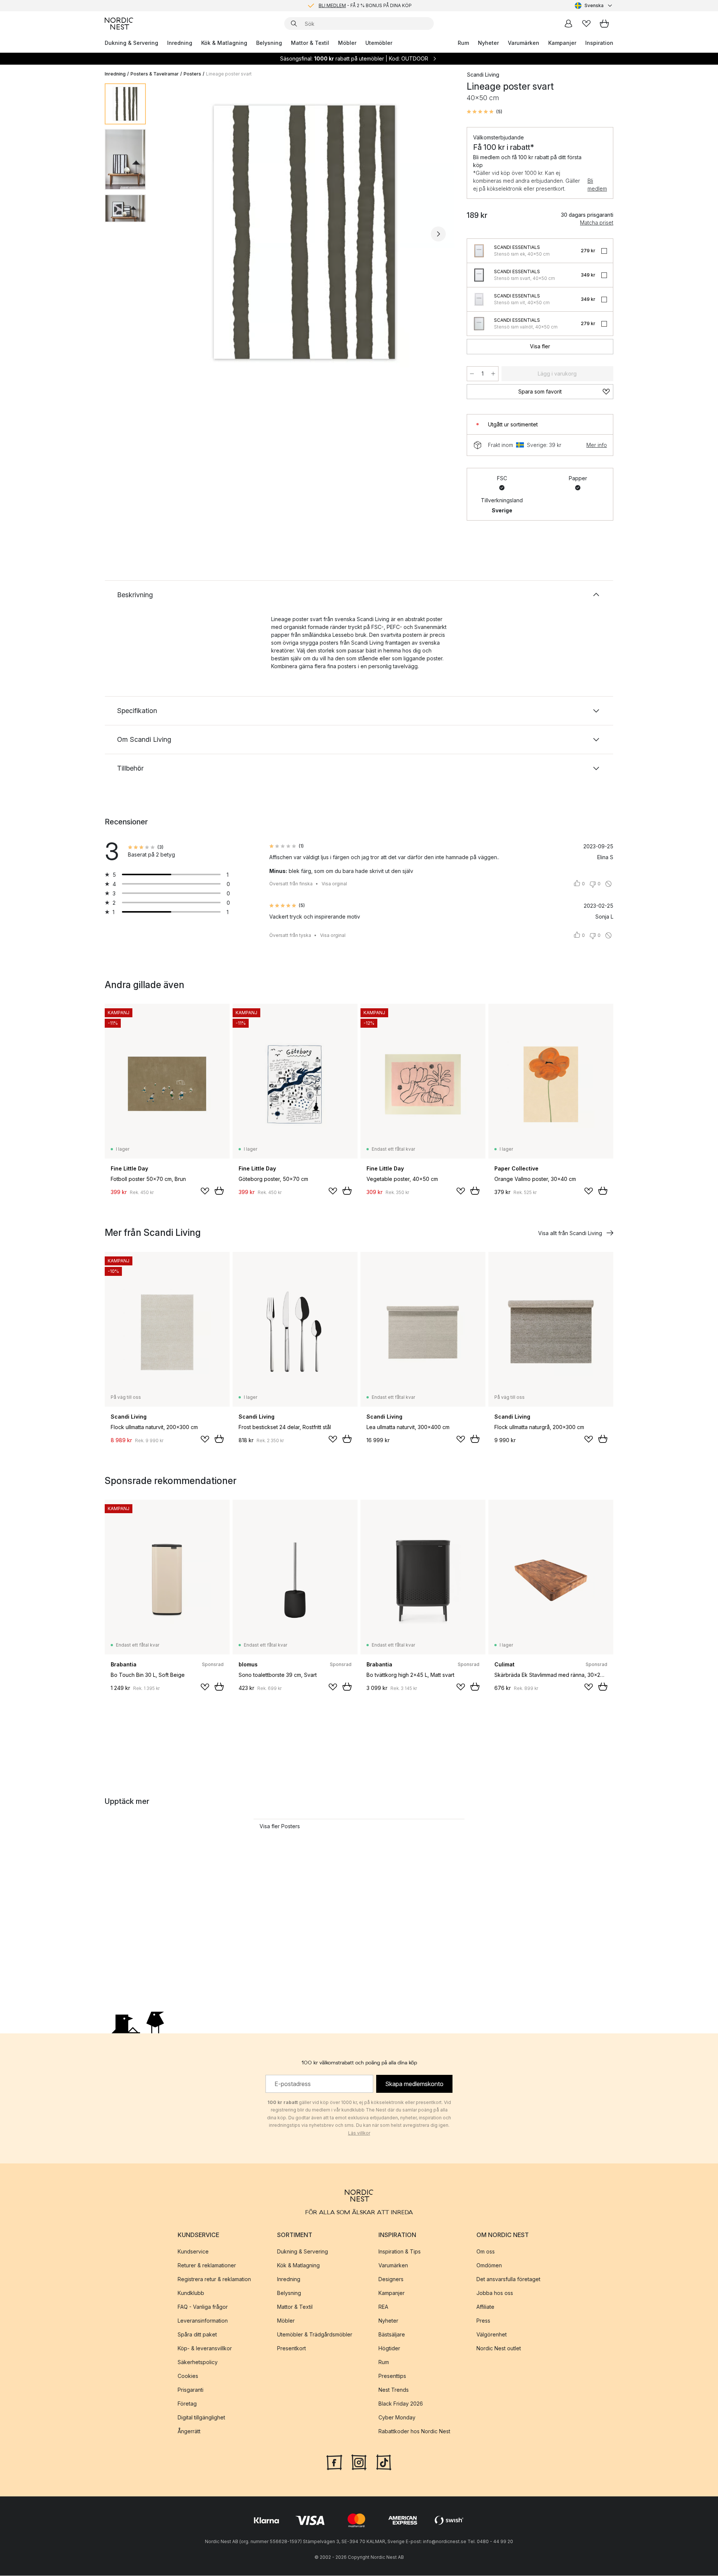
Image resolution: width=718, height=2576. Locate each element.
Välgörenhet (492, 2334)
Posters (192, 74)
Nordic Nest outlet (499, 2348)
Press (483, 2321)
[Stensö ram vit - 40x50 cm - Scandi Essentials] (479, 299)
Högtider (389, 2348)
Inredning (180, 43)
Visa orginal (334, 884)
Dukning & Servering (131, 43)
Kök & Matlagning (224, 43)
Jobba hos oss (495, 2293)
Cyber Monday (397, 2417)
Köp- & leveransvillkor (205, 2348)
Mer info (597, 445)
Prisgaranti (191, 2390)
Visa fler (540, 346)
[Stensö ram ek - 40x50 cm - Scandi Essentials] (479, 251)
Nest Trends (394, 2390)
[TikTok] (384, 2462)
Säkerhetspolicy (198, 2362)
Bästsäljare (392, 2334)
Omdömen (489, 2265)
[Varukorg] (604, 24)
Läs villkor (359, 2133)
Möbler (347, 43)
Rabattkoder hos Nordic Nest (414, 2431)
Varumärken (524, 43)
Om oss (486, 2251)
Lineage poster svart (229, 74)
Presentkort (292, 2348)
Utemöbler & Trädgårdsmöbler (315, 2334)
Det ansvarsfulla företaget (508, 2279)
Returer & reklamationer (207, 2265)
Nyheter (488, 43)
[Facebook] (334, 2462)
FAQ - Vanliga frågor (203, 2307)
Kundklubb (191, 2293)
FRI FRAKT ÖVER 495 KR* (365, 5)
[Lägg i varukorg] (219, 1191)
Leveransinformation (203, 2321)
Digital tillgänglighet (201, 2417)
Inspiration (599, 43)
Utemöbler (379, 43)
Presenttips (392, 2376)
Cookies (188, 2376)
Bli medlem (597, 185)
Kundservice (193, 2251)
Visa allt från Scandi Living (570, 1233)
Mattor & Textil (310, 43)
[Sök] (294, 24)
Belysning (269, 43)
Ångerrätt (189, 2431)
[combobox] (594, 6)
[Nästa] (438, 234)
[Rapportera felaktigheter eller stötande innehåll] (608, 884)
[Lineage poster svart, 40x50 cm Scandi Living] (305, 233)
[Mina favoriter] (586, 24)
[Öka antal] (493, 374)
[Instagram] (359, 2462)
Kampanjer (562, 43)
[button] (484, 112)
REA (383, 2307)
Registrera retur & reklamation (214, 2279)
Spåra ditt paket (197, 2334)
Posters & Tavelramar (155, 74)
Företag (187, 2404)
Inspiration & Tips (400, 2251)
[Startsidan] (119, 24)
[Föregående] (171, 234)
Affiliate (485, 2307)
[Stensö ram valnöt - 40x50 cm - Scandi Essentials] (479, 324)
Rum (463, 43)
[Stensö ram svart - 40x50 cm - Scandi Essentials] (479, 275)
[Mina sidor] (568, 24)
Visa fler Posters (280, 1826)
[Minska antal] (472, 374)
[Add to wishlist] (205, 1191)
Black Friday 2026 (401, 2404)
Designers (391, 2279)
